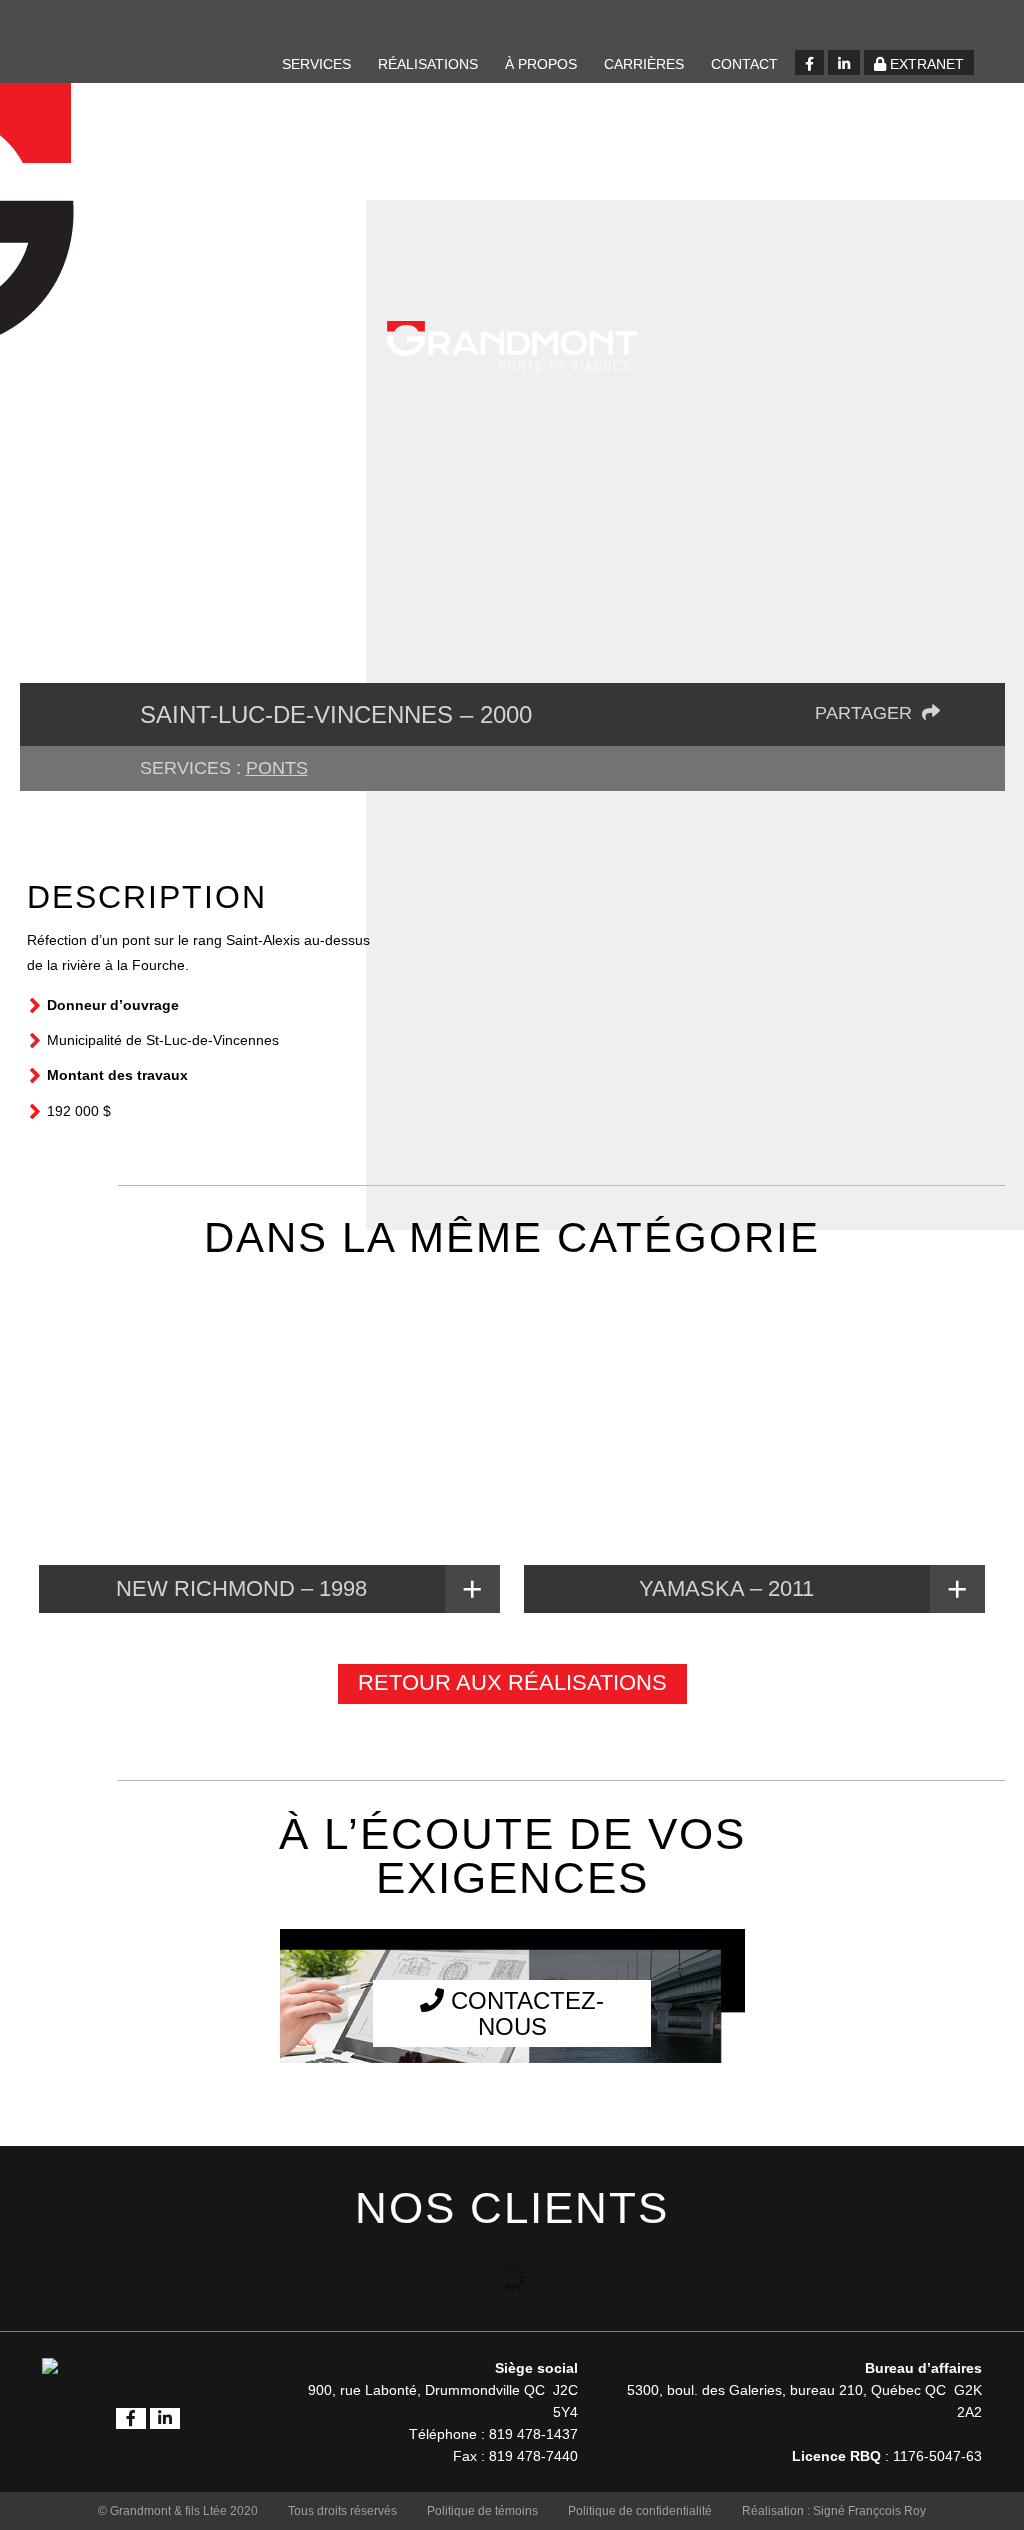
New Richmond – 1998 (241, 1588)
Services (316, 64)
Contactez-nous (524, 2013)
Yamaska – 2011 (726, 1588)
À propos (541, 64)
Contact (744, 64)
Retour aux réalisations (512, 1682)
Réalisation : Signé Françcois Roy (834, 2511)
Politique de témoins (482, 2511)
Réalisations (428, 64)
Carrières (644, 64)
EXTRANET (925, 64)
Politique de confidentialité (640, 2511)
